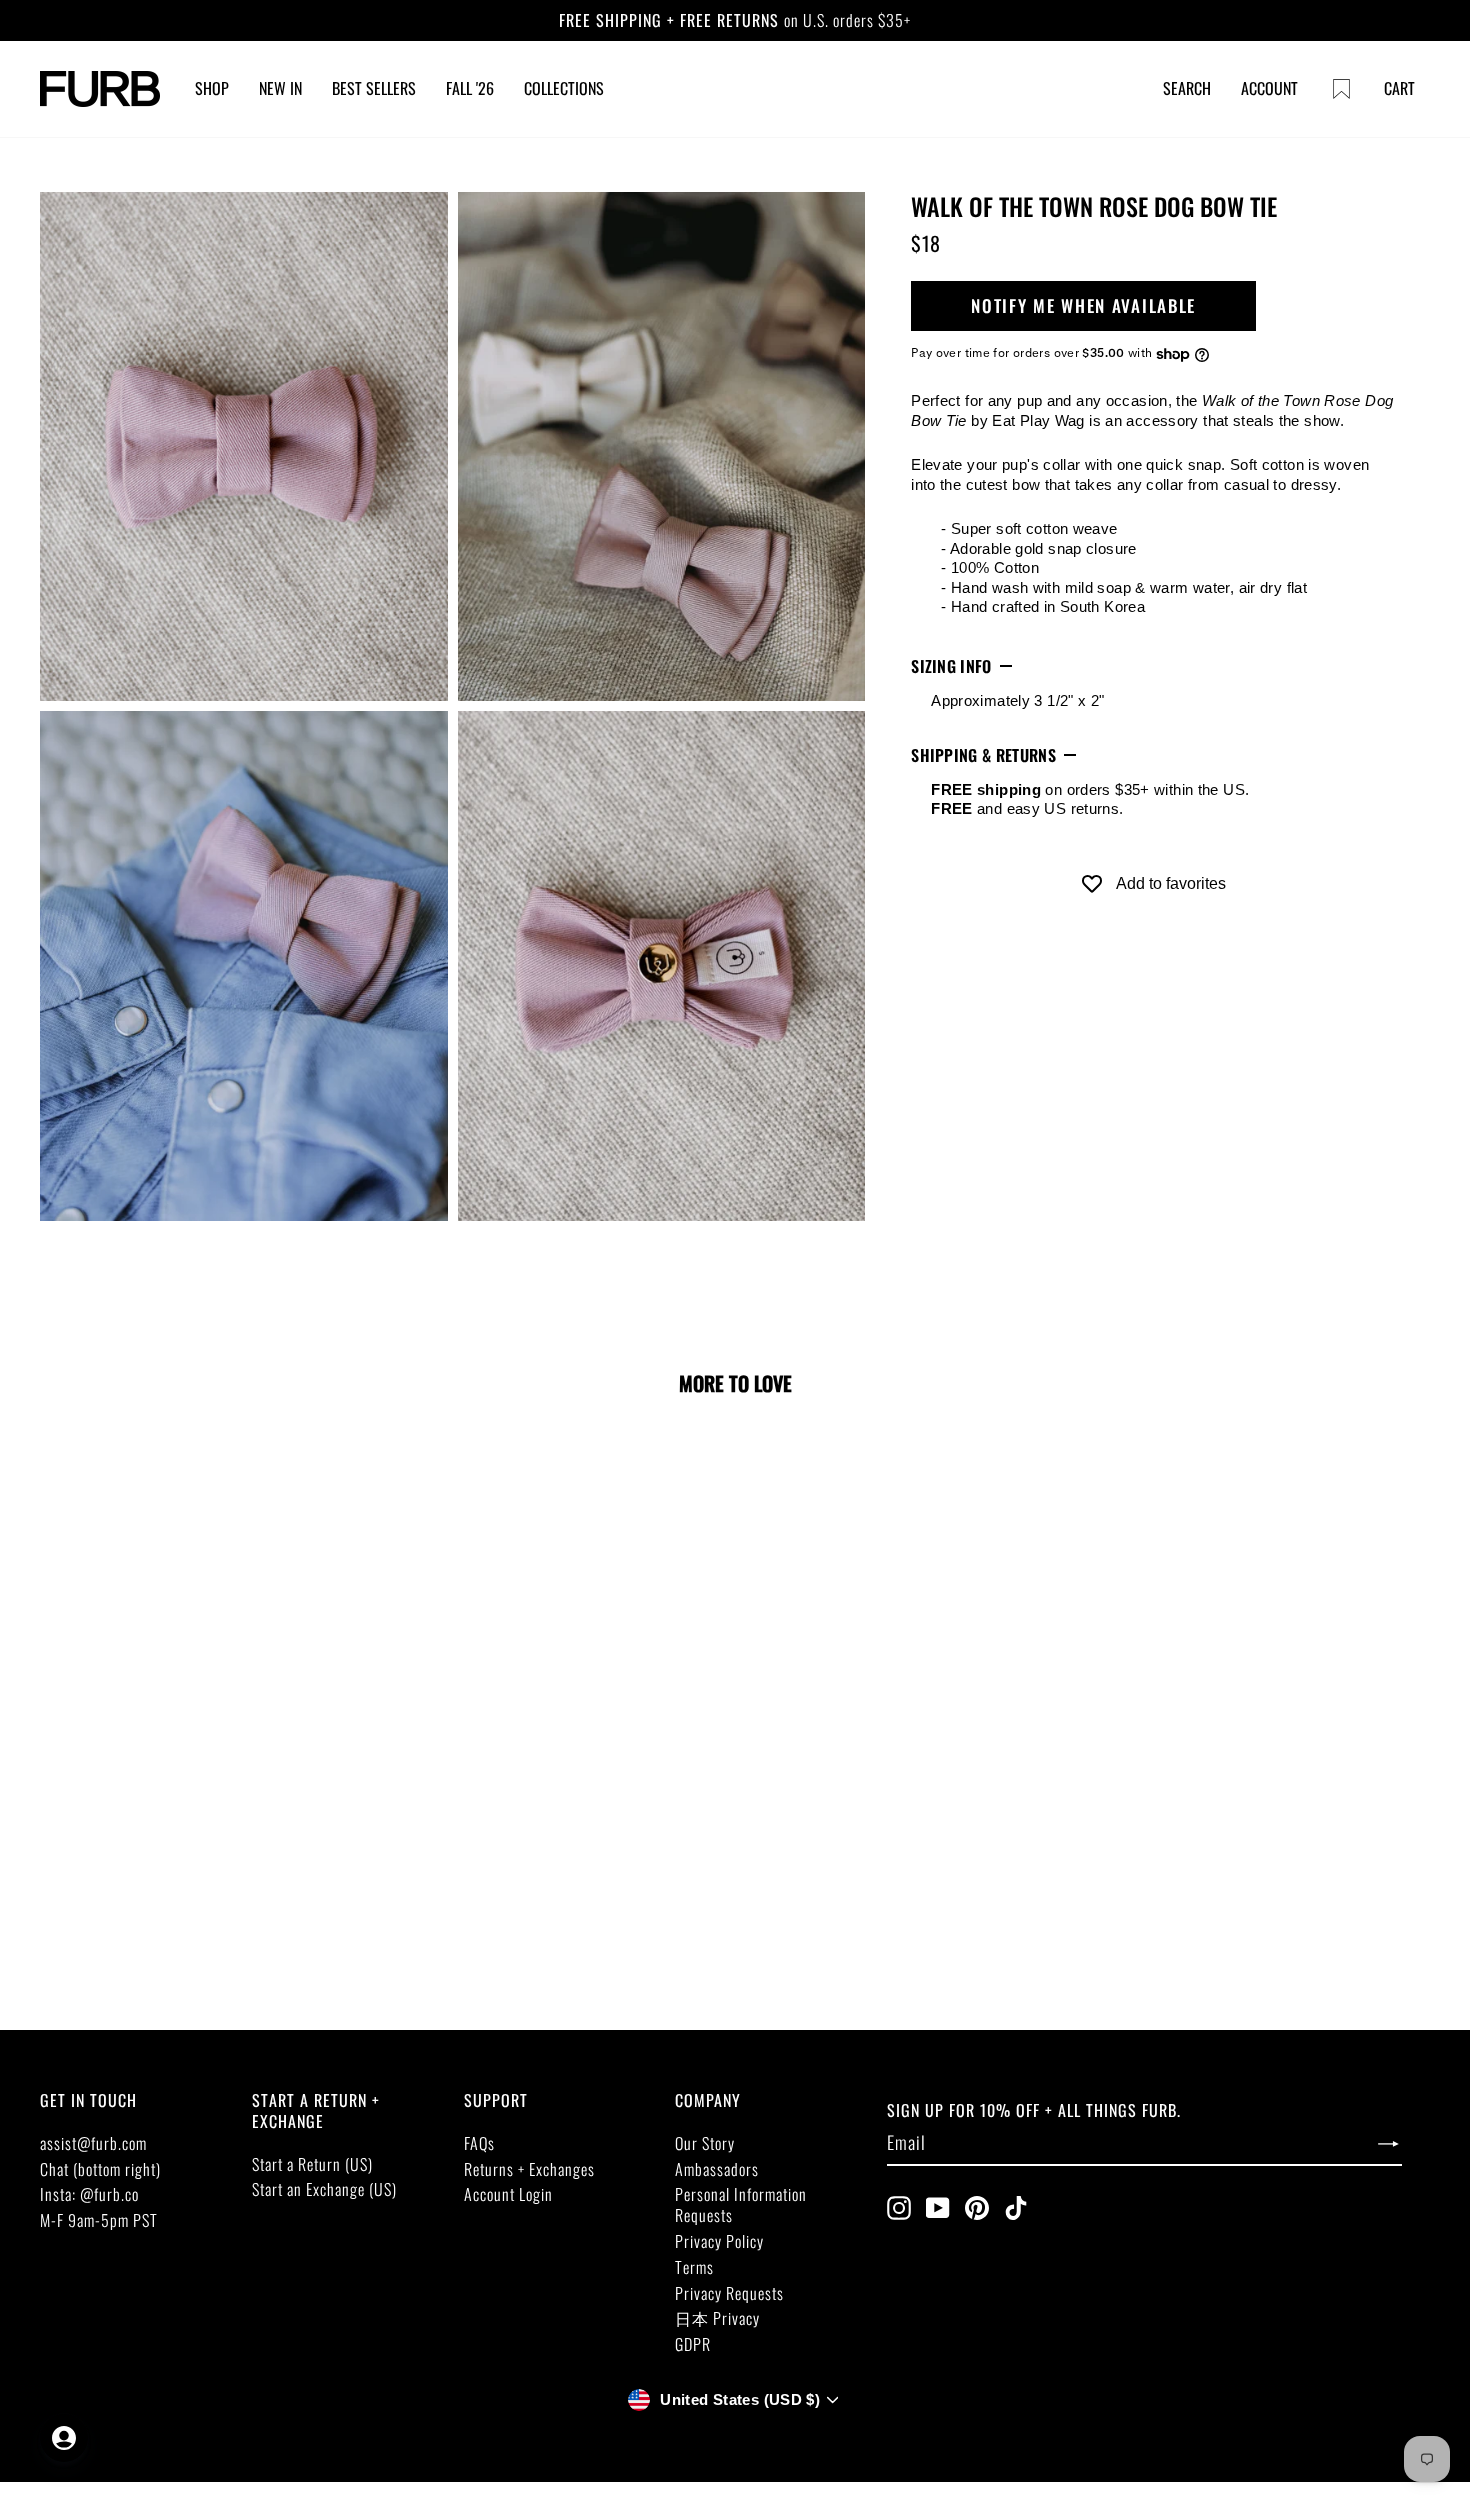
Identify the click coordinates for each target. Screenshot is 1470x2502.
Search (1187, 88)
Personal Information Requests (741, 2204)
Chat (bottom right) (100, 2169)
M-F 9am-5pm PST (99, 2220)
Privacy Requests (729, 2293)
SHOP (212, 88)
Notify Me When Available (1083, 306)
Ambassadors (717, 2169)
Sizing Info (951, 666)
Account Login (508, 2194)
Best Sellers (374, 88)
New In (280, 88)
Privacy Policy (719, 2241)
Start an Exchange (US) (324, 2189)
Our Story (705, 2143)
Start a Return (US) (312, 2164)
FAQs (479, 2143)
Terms (694, 2267)
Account (1269, 88)
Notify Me (177, 1795)
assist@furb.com (93, 2143)
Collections (564, 88)
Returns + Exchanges (529, 2169)
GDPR (693, 2344)
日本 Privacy (717, 2318)
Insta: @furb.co (89, 2194)
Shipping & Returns (983, 755)
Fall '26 (470, 88)
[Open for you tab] (64, 2438)
